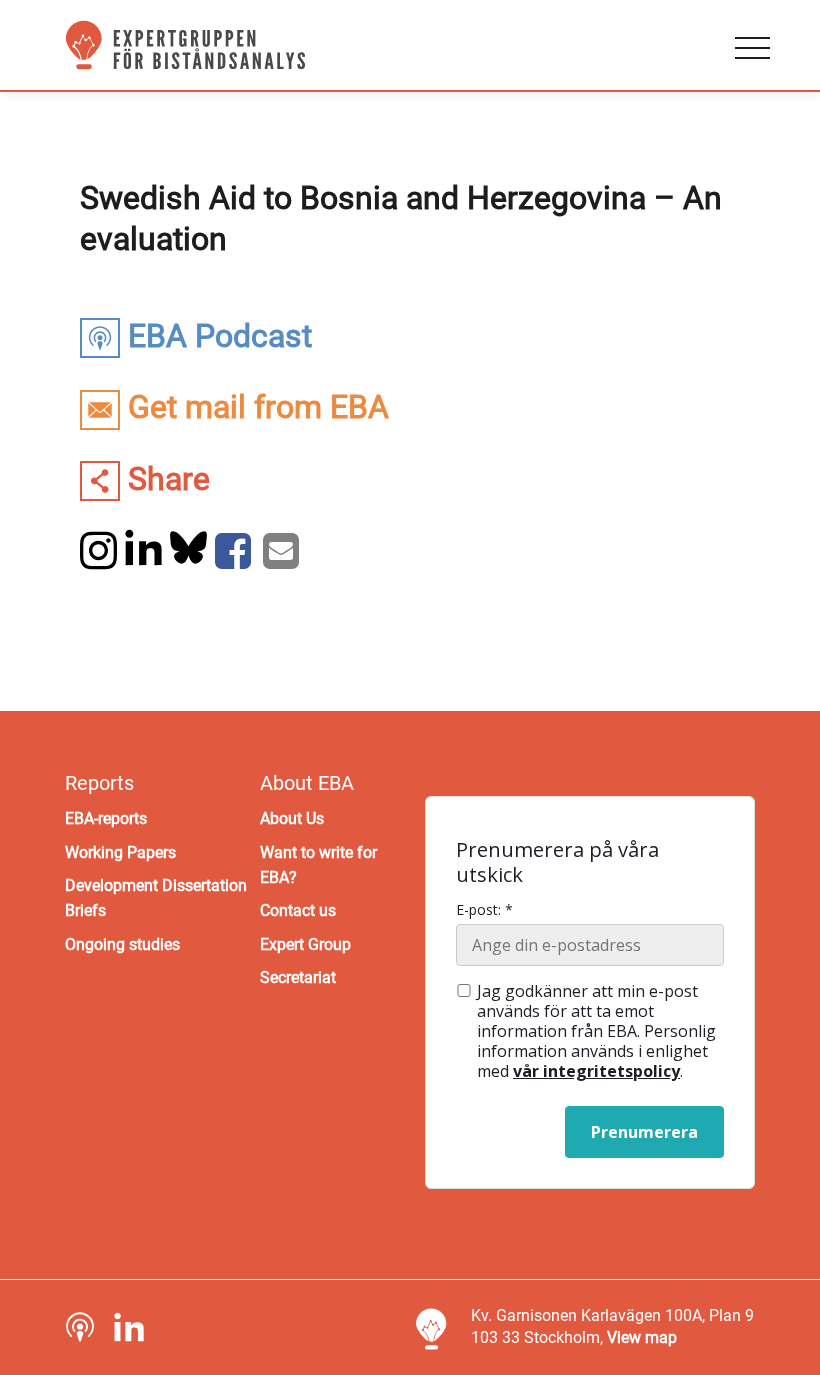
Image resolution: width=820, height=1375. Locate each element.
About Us (292, 818)
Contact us (298, 910)
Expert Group (305, 944)
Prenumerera (644, 1132)
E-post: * (484, 910)
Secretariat (298, 977)
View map (642, 1337)
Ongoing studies (122, 944)
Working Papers (120, 852)
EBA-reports (106, 818)
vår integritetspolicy (596, 1071)
